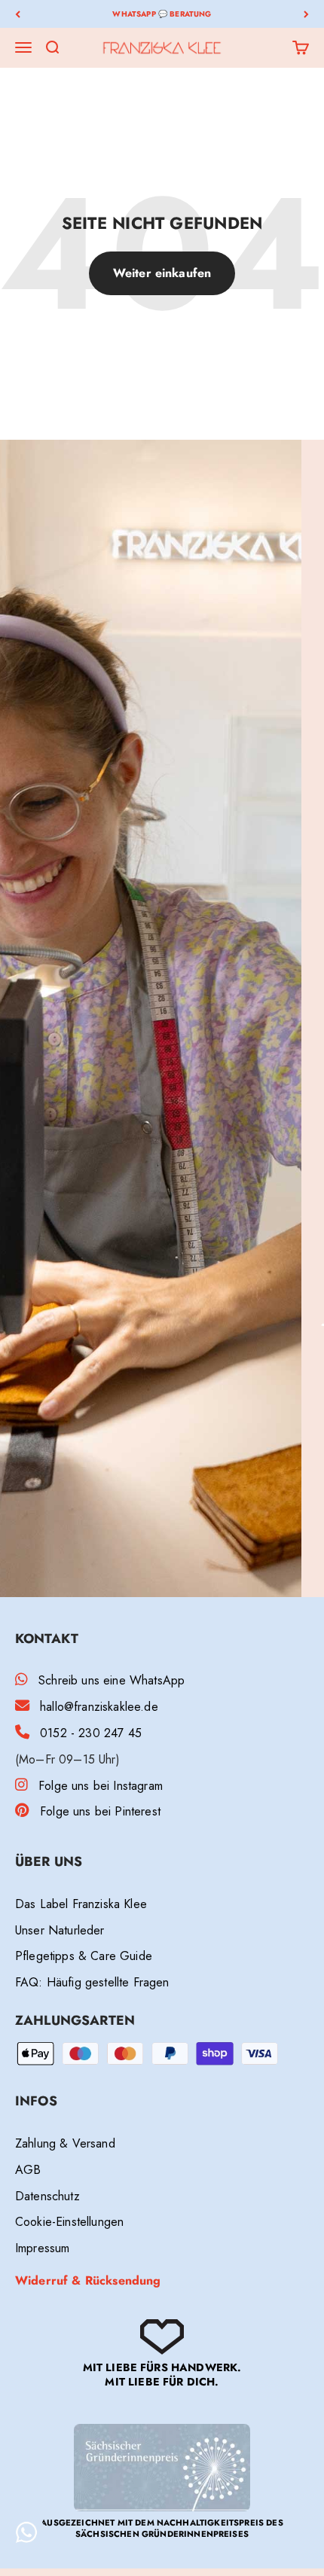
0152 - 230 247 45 (91, 1733)
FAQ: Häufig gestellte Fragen (92, 1982)
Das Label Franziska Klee (81, 1904)
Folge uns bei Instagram (101, 1786)
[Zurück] (18, 14)
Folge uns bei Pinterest (100, 1811)
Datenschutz (47, 2196)
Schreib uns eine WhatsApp (112, 1680)
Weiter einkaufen (162, 273)
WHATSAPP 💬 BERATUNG (162, 14)
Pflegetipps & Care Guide (84, 1956)
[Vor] (306, 14)
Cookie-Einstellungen (69, 2222)
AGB (28, 2170)
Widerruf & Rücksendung (88, 2280)
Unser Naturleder (60, 1930)
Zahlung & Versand (65, 2143)
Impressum (42, 2248)
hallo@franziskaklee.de (99, 1707)
